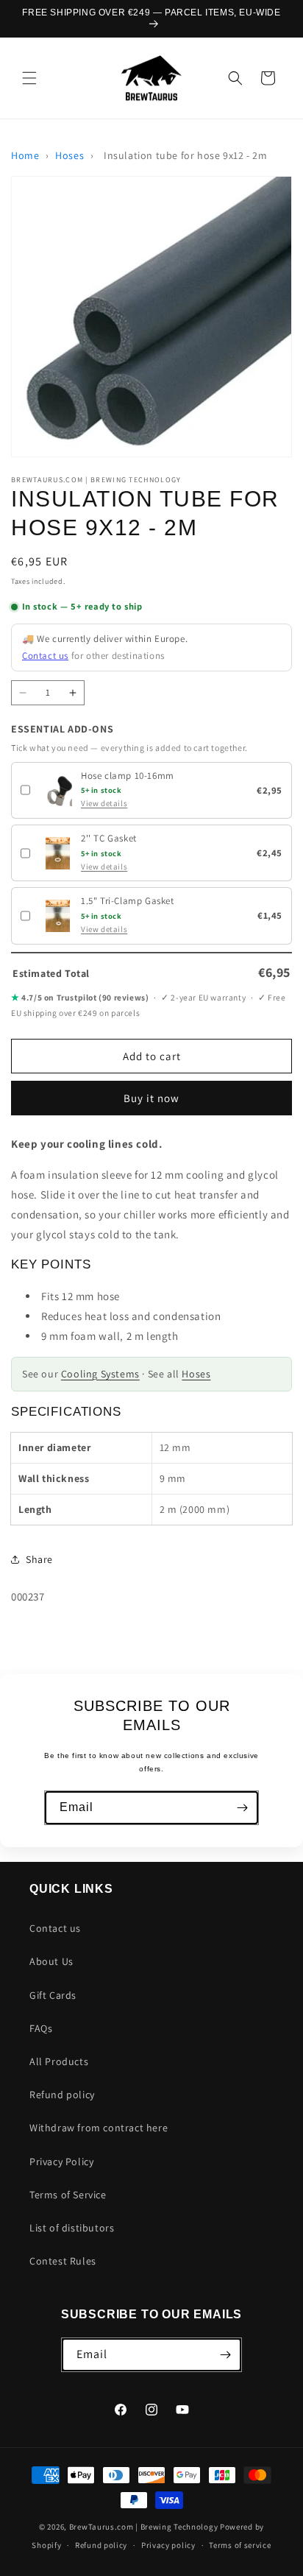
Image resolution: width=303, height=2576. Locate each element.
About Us (51, 1961)
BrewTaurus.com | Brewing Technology (144, 2527)
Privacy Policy (61, 2162)
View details (104, 803)
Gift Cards (53, 1995)
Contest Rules (63, 2261)
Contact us (45, 656)
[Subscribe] (242, 1808)
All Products (59, 2061)
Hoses (69, 155)
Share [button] (39, 1559)
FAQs (41, 2028)
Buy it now (151, 1098)
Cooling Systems (100, 1374)
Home (25, 155)
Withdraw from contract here (99, 2128)
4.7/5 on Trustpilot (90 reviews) (80, 997)
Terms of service (240, 2545)
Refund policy (62, 2095)
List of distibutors (72, 2228)
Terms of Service (68, 2195)
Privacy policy (168, 2545)
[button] (29, 78)
